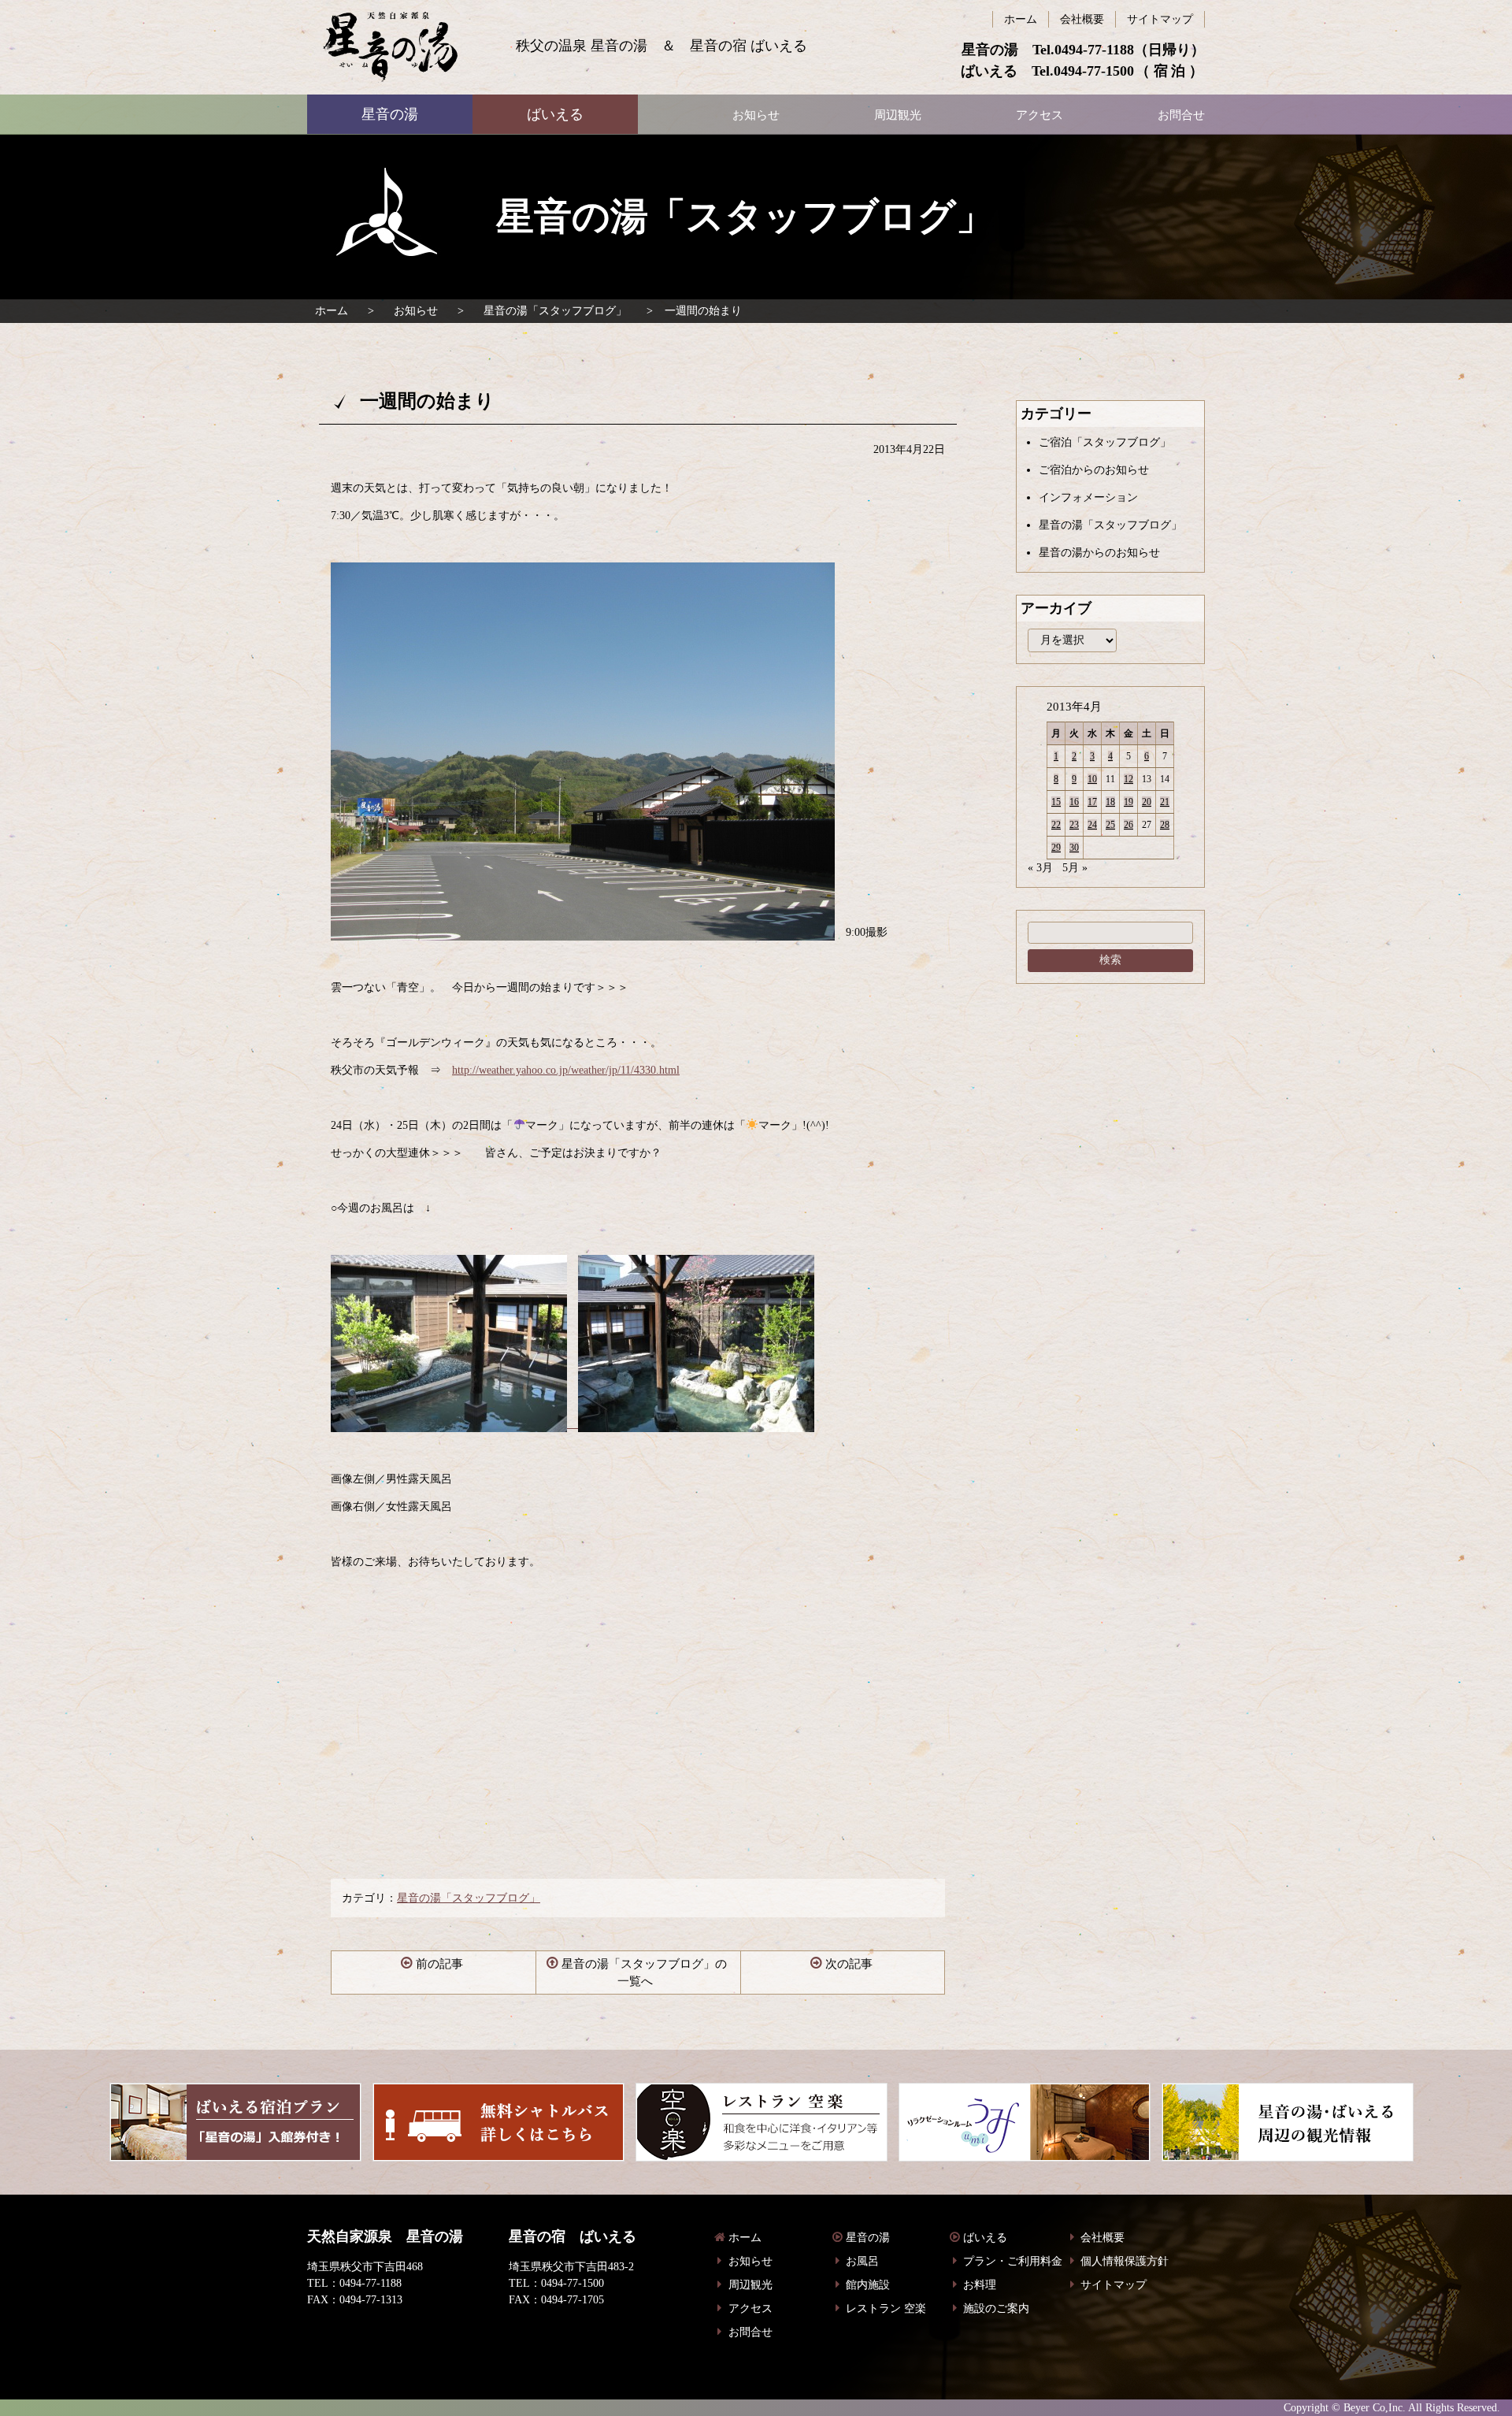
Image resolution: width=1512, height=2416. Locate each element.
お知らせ (416, 311)
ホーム (332, 311)
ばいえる (390, 47)
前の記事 (439, 1964)
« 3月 (1040, 868)
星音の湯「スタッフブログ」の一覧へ (644, 1973)
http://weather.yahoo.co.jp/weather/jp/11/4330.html (566, 1070)
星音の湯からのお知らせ (1099, 553)
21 (1165, 802)
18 (1110, 802)
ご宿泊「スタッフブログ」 (1105, 442)
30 (1074, 848)
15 (1056, 802)
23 (1074, 825)
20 (1147, 802)
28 (1165, 825)
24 (1092, 825)
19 (1128, 802)
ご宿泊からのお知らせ (1094, 470)
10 (1092, 779)
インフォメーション (1088, 497)
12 (1128, 779)
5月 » (1075, 868)
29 (1056, 848)
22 (1056, 825)
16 (1074, 802)
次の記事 (849, 1964)
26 (1128, 825)
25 (1110, 825)
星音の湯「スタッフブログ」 (555, 311)
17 (1092, 802)
